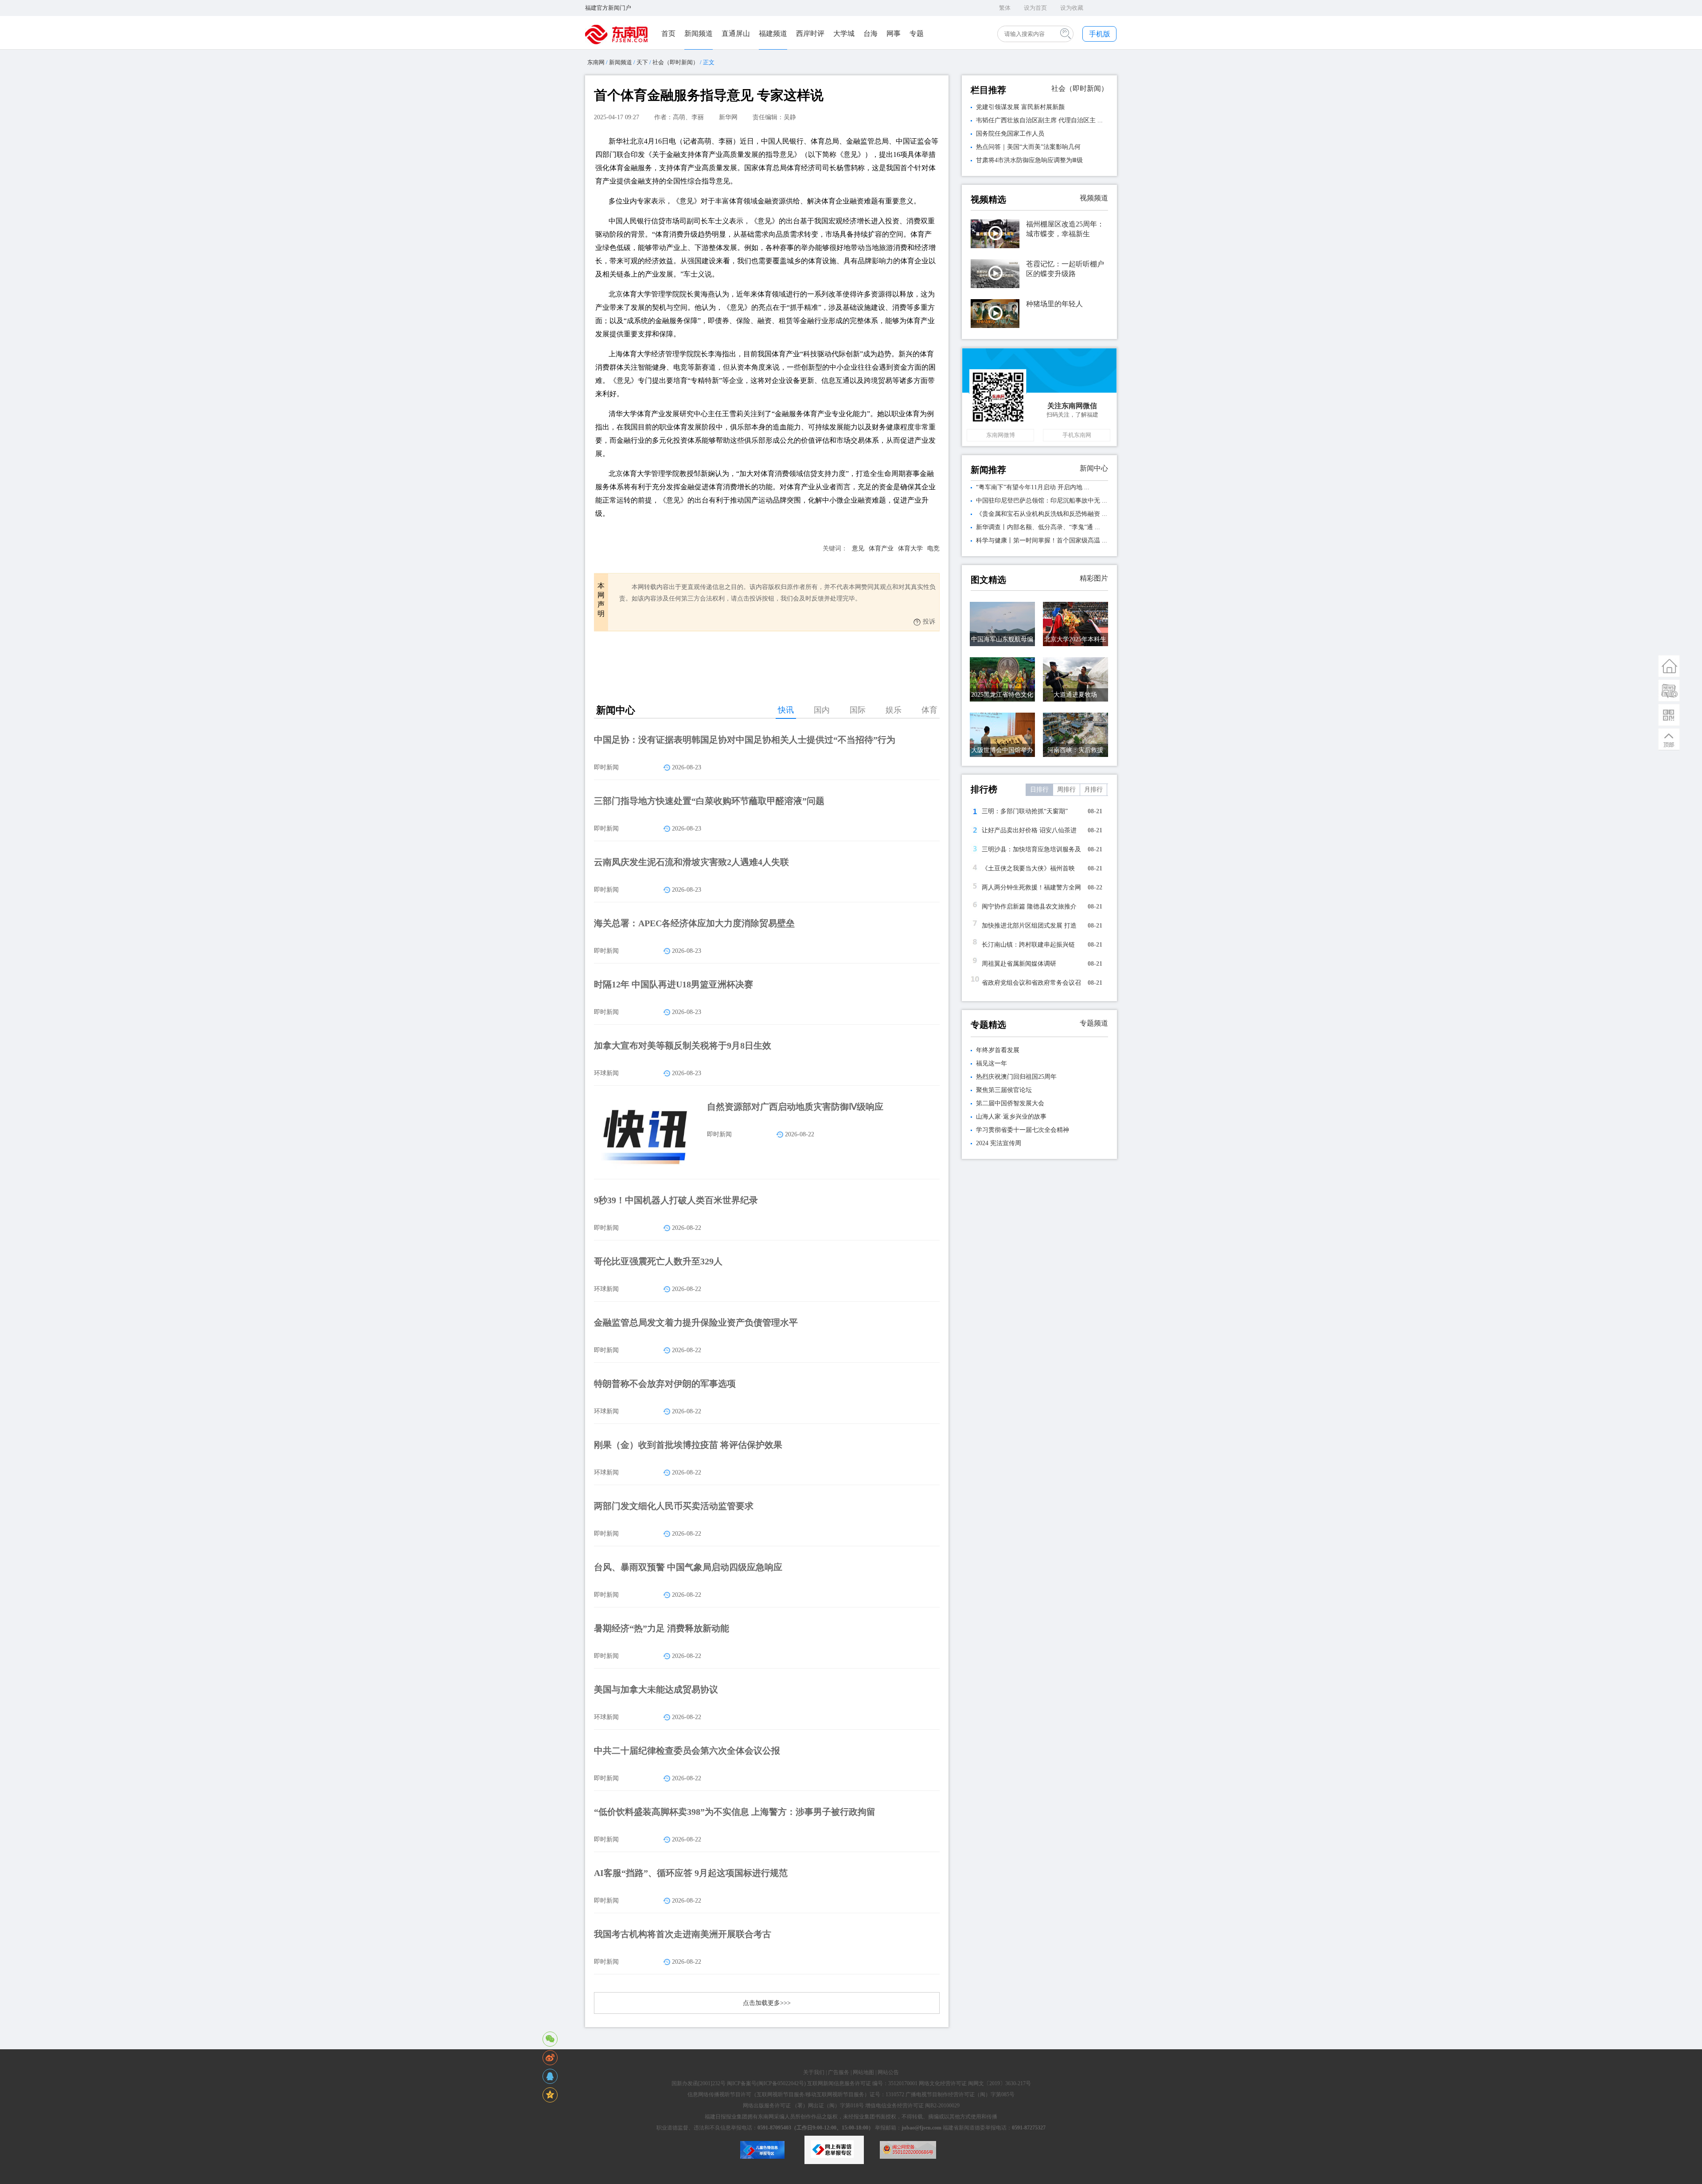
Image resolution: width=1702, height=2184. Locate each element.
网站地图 (863, 2072)
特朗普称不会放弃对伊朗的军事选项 (665, 1384)
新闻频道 (699, 33)
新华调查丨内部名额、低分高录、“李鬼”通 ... (1038, 527)
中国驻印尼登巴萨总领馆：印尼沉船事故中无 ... (1042, 501)
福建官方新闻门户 (608, 8)
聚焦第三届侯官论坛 (1004, 1090)
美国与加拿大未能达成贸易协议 (656, 1689)
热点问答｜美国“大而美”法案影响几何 (1028, 147)
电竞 (933, 548)
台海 (871, 33)
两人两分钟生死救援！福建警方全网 (1031, 887)
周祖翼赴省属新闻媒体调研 (1019, 964)
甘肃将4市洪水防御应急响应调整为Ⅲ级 (1029, 160)
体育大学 (910, 548)
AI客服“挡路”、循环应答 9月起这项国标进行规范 (691, 1873)
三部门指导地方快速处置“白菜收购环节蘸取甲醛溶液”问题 (709, 801)
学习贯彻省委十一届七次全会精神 (1023, 1130)
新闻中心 (1094, 468)
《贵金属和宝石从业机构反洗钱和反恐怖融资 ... (1042, 514)
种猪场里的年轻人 (1054, 304)
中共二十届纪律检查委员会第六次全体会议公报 (687, 1751)
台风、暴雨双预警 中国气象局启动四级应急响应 (688, 1567)
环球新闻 (606, 1073)
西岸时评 (810, 33)
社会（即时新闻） (675, 62)
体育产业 (881, 548)
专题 (917, 33)
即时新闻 (606, 767)
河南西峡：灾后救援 (1075, 750)
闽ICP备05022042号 (781, 2083)
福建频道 (773, 33)
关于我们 (814, 2072)
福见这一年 (992, 1063)
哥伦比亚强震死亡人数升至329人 (658, 1261)
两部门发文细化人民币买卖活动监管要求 (674, 1506)
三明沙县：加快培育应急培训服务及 (1031, 849)
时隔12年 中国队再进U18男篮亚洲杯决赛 (673, 984)
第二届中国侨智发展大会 (1010, 1103)
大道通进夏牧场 (1075, 695)
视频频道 (1094, 198)
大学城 (844, 33)
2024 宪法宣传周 (999, 1143)
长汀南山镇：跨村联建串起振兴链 (1028, 945)
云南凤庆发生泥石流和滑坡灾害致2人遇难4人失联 (691, 862)
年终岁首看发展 (998, 1050)
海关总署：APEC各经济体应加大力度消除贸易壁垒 (694, 923)
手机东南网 (1077, 435)
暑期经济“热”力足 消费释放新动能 (662, 1628)
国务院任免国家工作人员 (1010, 134)
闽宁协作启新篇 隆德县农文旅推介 (1029, 907)
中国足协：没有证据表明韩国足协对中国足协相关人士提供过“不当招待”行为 (745, 740)
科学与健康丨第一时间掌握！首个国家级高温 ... (1042, 540)
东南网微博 (1001, 435)
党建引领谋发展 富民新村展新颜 (1020, 107)
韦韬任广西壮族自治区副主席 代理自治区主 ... (1039, 120)
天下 (642, 62)
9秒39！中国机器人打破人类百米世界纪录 (676, 1200)
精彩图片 (1094, 578)
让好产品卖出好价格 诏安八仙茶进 (1029, 830)
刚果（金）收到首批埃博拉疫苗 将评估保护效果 (688, 1445)
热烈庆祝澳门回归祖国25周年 (1016, 1077)
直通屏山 (736, 33)
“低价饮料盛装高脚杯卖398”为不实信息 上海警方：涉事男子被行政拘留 (735, 1812)
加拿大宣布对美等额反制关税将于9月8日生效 (683, 1045)
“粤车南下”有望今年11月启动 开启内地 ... (1033, 487)
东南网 (596, 62)
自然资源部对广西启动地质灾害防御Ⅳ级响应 (795, 1107)
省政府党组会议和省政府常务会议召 (1031, 983)
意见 (858, 548)
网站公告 (888, 2072)
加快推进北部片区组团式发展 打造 (1029, 926)
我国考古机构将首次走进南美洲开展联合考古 (683, 1934)
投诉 (929, 622)
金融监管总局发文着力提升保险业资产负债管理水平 (696, 1322)
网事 (894, 33)
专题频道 (1094, 1023)
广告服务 (839, 2072)
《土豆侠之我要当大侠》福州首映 (1028, 868)
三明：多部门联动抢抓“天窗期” (1025, 811)
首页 (668, 33)
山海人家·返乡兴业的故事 (1011, 1117)
